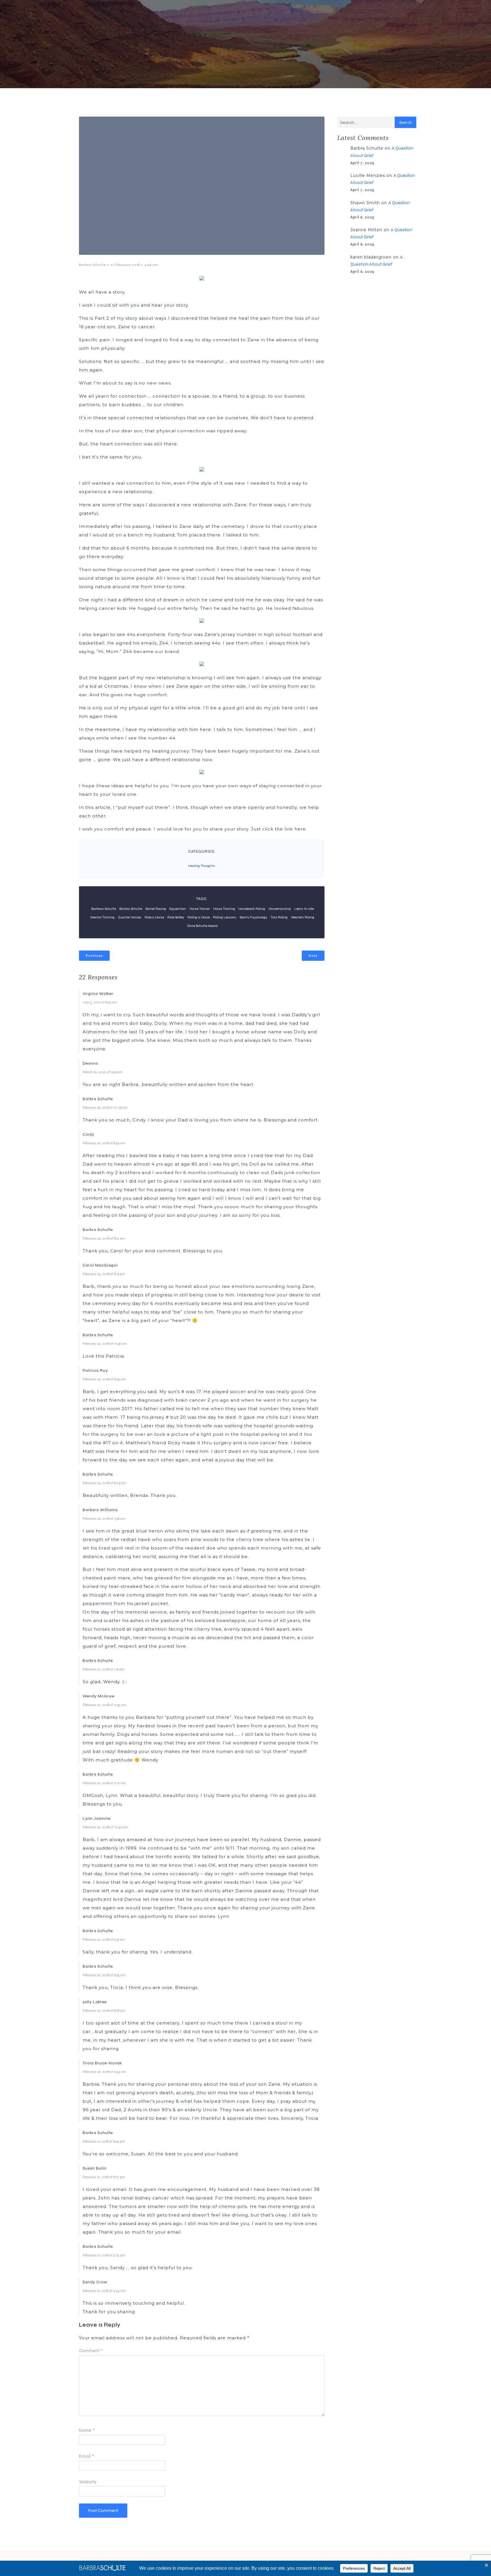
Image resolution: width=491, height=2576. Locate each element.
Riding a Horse (199, 917)
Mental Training (102, 917)
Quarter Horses (130, 917)
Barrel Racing (156, 909)
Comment (91, 2351)
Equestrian (178, 909)
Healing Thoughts (201, 866)
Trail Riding (279, 917)
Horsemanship (280, 909)
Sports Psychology (253, 917)
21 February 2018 (125, 265)
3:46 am (151, 265)
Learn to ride (304, 909)
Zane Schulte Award (202, 926)
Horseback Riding (252, 909)
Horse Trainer (200, 909)
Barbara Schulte (104, 909)
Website (88, 2482)
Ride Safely (176, 917)
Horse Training (224, 909)
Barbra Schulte (92, 265)
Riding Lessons (225, 917)
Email (87, 2456)
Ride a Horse (154, 917)
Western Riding (303, 917)
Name (87, 2430)
